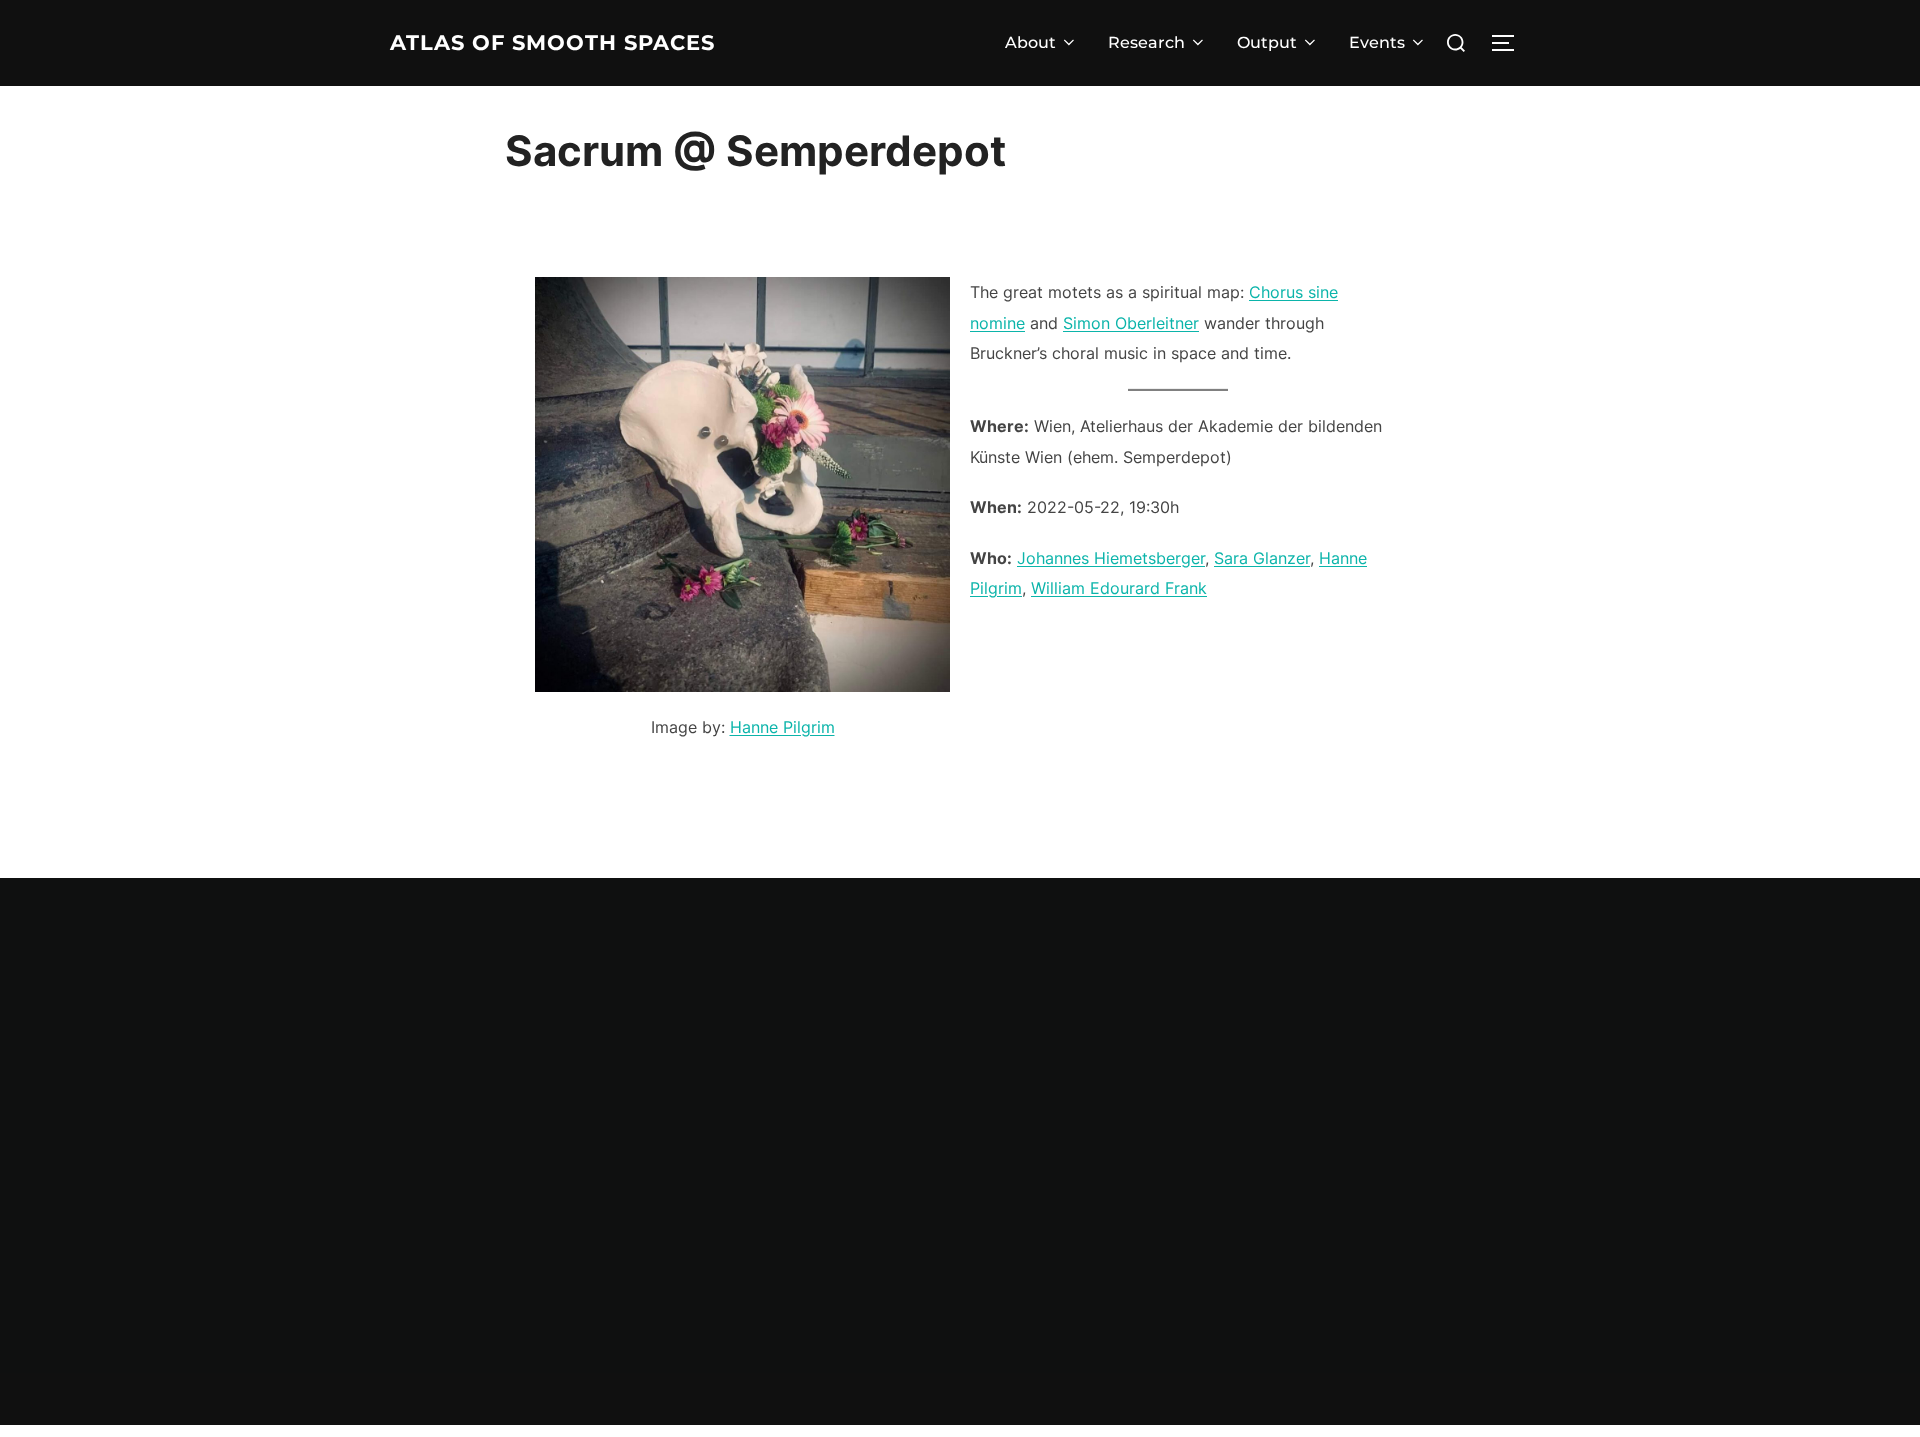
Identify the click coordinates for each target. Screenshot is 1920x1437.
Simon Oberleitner (1131, 323)
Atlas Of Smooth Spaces (552, 42)
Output (1267, 42)
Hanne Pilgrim (782, 727)
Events (1377, 42)
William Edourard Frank (1119, 588)
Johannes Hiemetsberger (1111, 558)
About (1030, 42)
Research (1146, 42)
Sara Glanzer (1262, 558)
